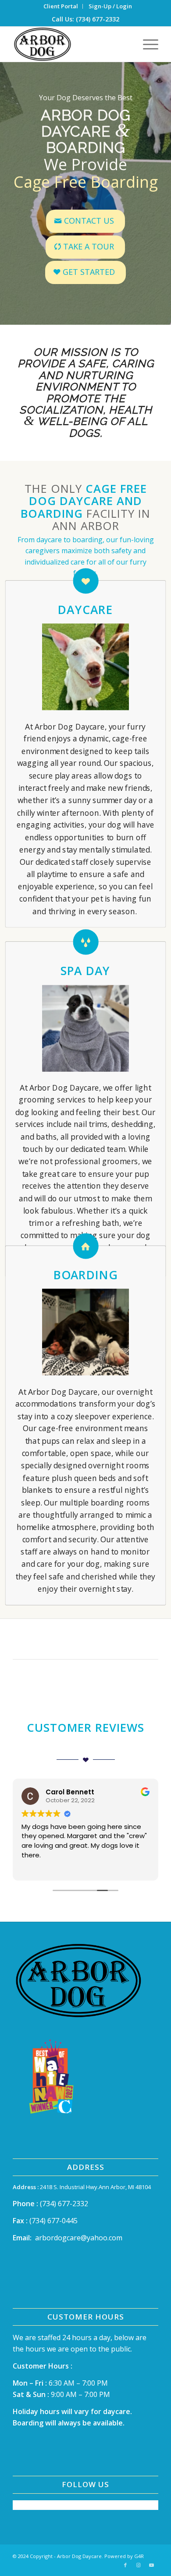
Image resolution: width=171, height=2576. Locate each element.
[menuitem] (61, 6)
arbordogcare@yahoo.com (79, 2238)
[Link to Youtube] (152, 2565)
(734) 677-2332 (64, 2204)
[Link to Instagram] (139, 2565)
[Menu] (146, 44)
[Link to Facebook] (125, 2565)
